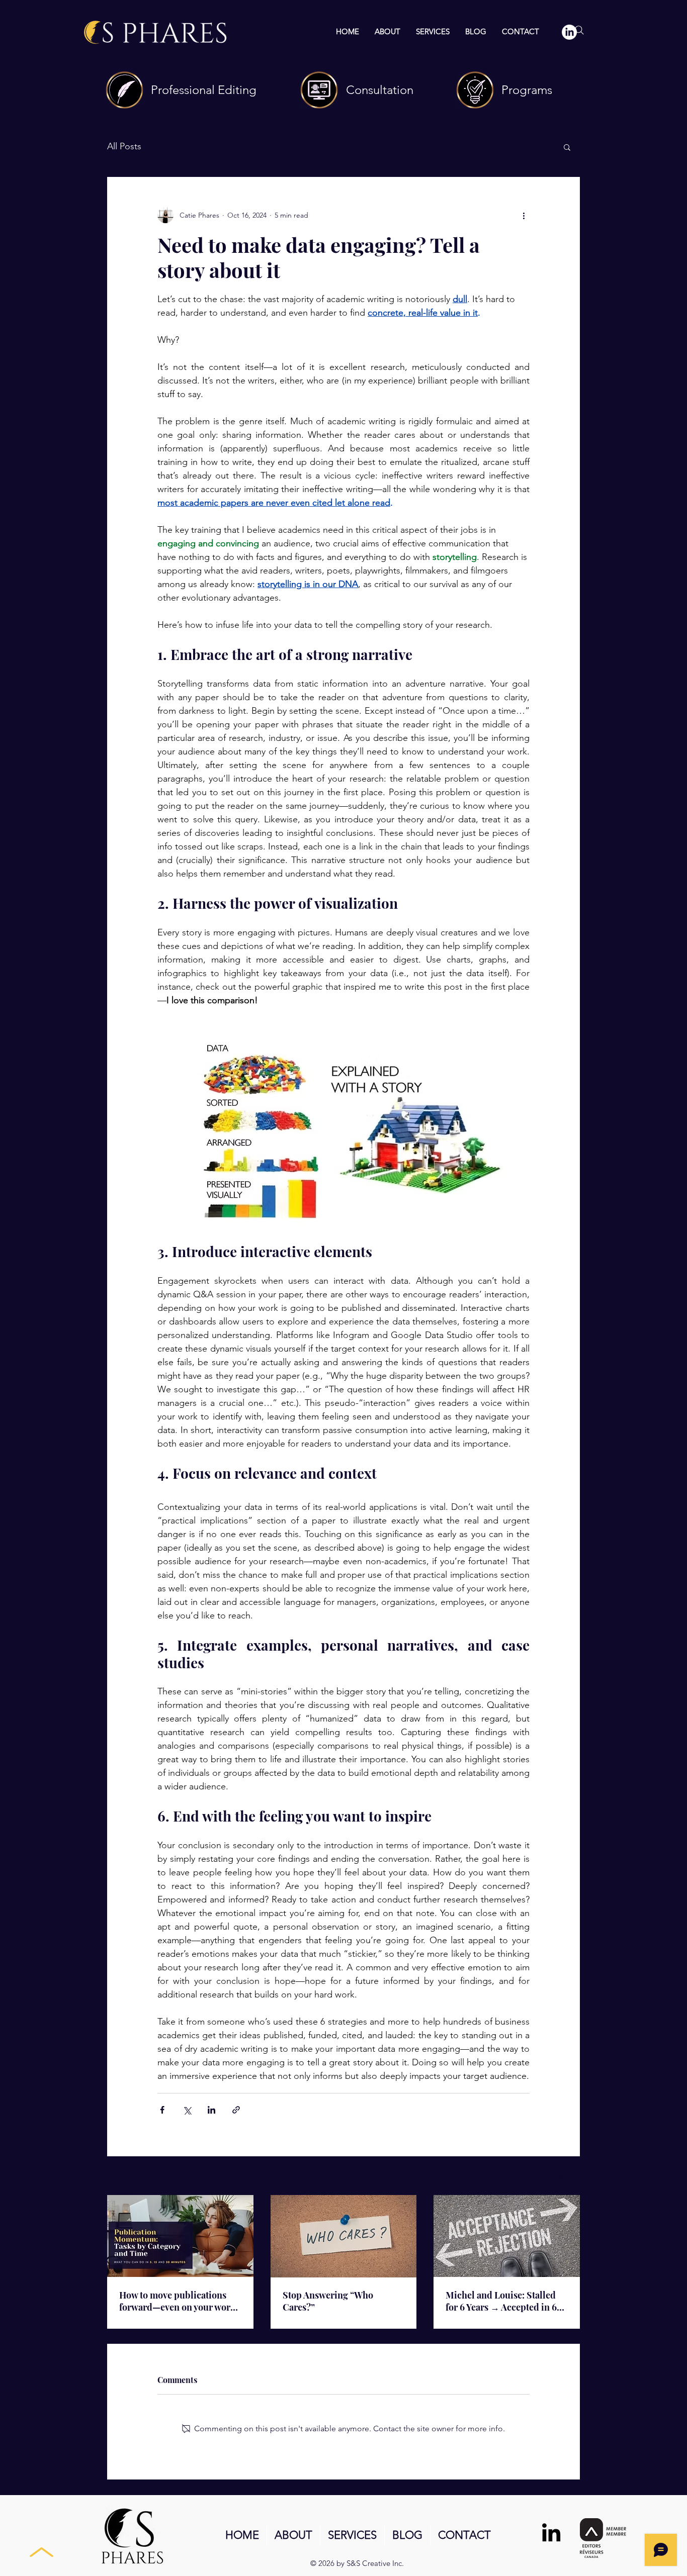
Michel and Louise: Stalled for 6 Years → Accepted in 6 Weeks (501, 2301)
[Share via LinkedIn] (211, 2110)
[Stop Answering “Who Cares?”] (344, 2236)
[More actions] (524, 215)
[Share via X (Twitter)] (187, 2110)
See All (569, 2176)
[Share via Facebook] (162, 2110)
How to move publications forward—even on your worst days (178, 2301)
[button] (567, 147)
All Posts (124, 146)
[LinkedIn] (551, 2532)
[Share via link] (236, 2110)
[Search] (579, 30)
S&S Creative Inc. (375, 2563)
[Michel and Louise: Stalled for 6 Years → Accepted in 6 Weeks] (507, 2236)
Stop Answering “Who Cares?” (328, 2301)
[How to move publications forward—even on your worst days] (180, 2236)
